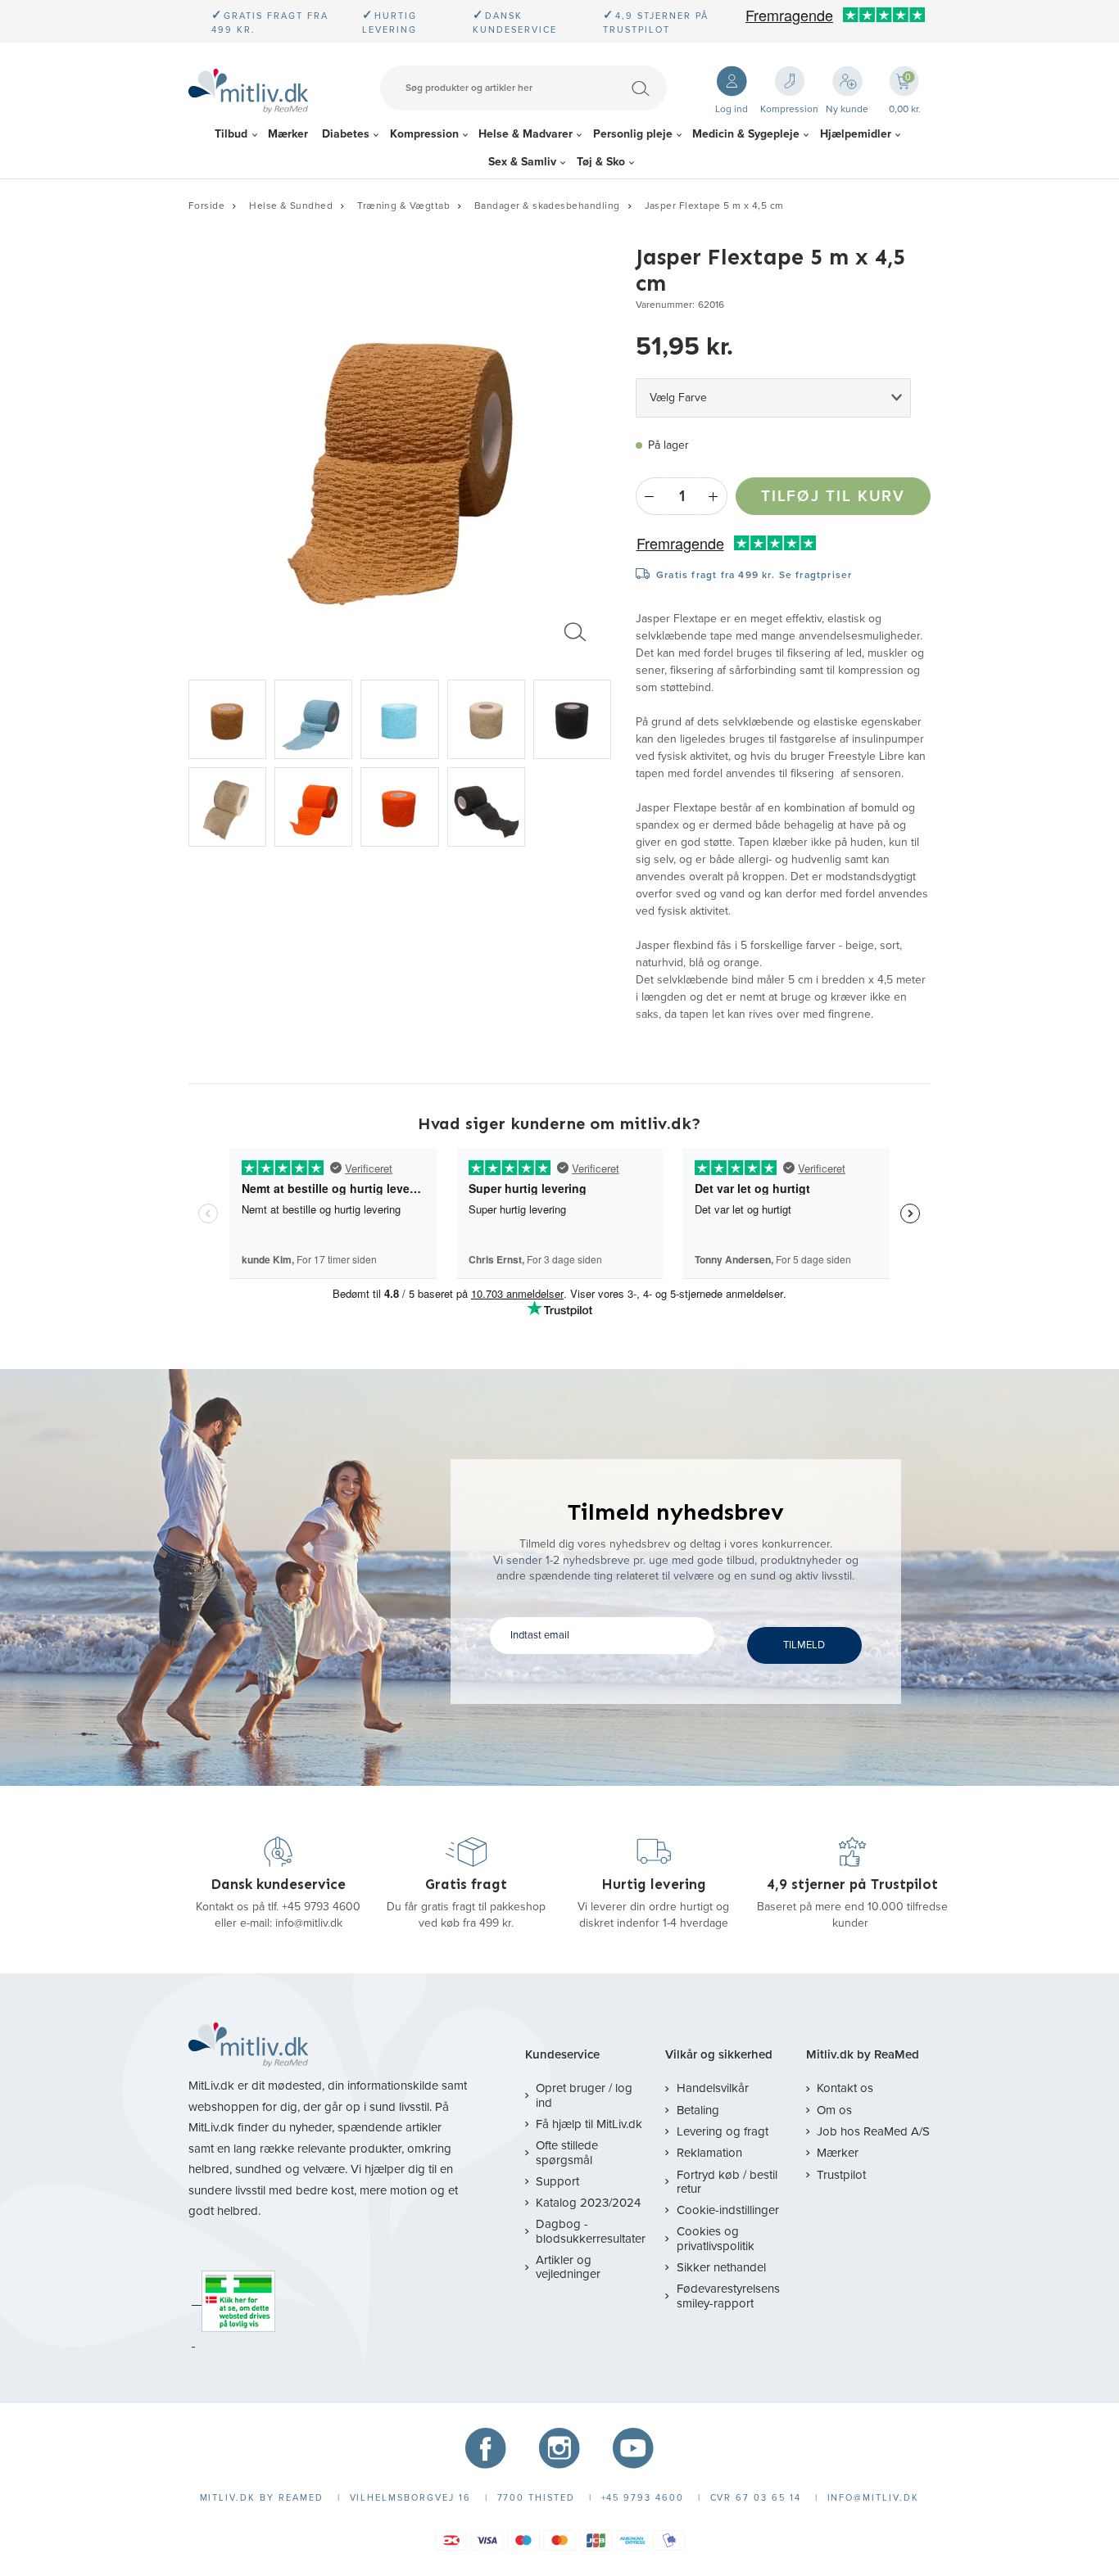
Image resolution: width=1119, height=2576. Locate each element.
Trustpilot (841, 2175)
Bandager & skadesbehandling (547, 206)
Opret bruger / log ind (584, 2095)
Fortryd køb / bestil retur (727, 2182)
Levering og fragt (722, 2131)
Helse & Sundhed (291, 206)
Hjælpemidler (856, 134)
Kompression (424, 134)
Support (557, 2181)
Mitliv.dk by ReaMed (863, 2055)
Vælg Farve (678, 398)
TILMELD (804, 1645)
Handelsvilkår (712, 2088)
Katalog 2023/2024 (588, 2203)
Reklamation (709, 2153)
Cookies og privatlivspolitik (716, 2238)
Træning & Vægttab (403, 206)
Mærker (288, 134)
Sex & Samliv (522, 162)
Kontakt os (845, 2088)
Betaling (698, 2110)
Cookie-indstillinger (727, 2210)
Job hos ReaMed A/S (873, 2131)
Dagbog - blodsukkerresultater (591, 2231)
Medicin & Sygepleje (746, 134)
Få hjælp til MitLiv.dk (589, 2124)
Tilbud (231, 134)
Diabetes (346, 134)
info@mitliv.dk (309, 1923)
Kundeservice (562, 2055)
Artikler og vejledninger (568, 2267)
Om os (834, 2110)
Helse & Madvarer (526, 134)
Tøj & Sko (601, 162)
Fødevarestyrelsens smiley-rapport (728, 2296)
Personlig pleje (633, 134)
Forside (206, 206)
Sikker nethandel (721, 2267)
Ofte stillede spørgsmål (567, 2152)
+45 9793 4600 (321, 1907)
